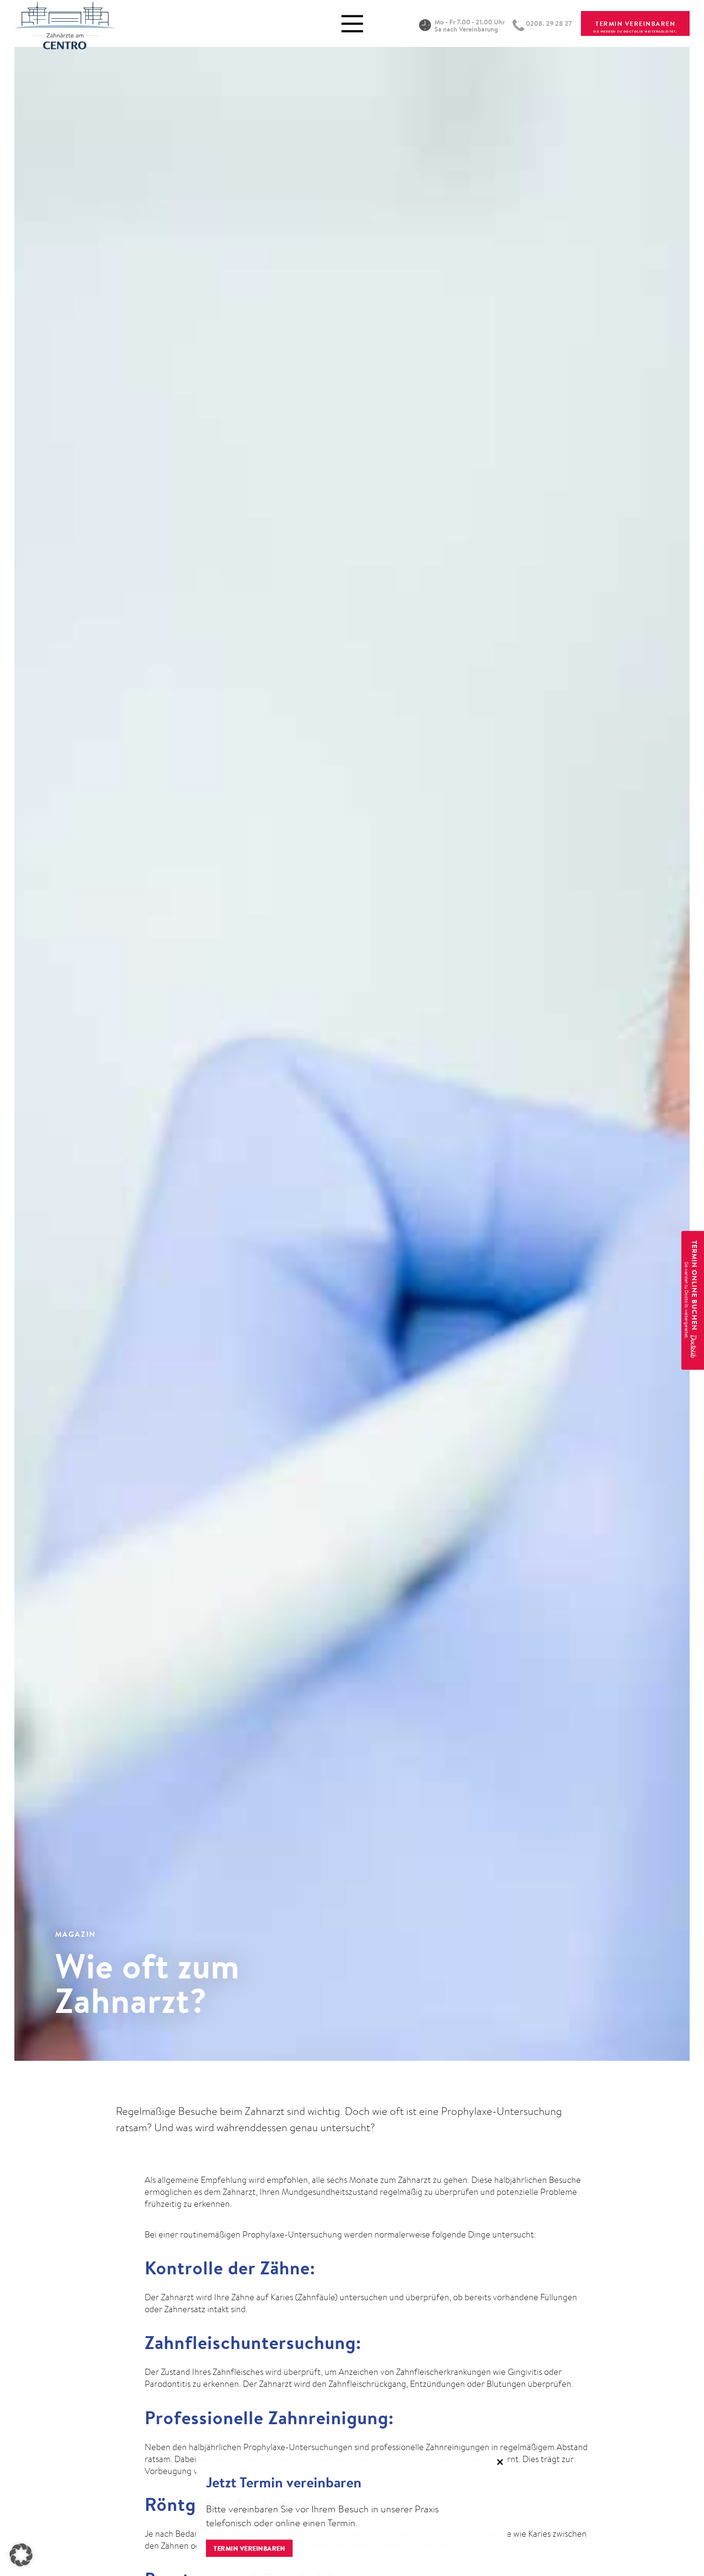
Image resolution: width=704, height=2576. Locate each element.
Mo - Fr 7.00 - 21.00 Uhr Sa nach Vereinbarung (470, 26)
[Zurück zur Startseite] (65, 23)
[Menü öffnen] (352, 24)
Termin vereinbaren (249, 2548)
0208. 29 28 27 (549, 23)
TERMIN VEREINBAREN (635, 23)
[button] (21, 2555)
